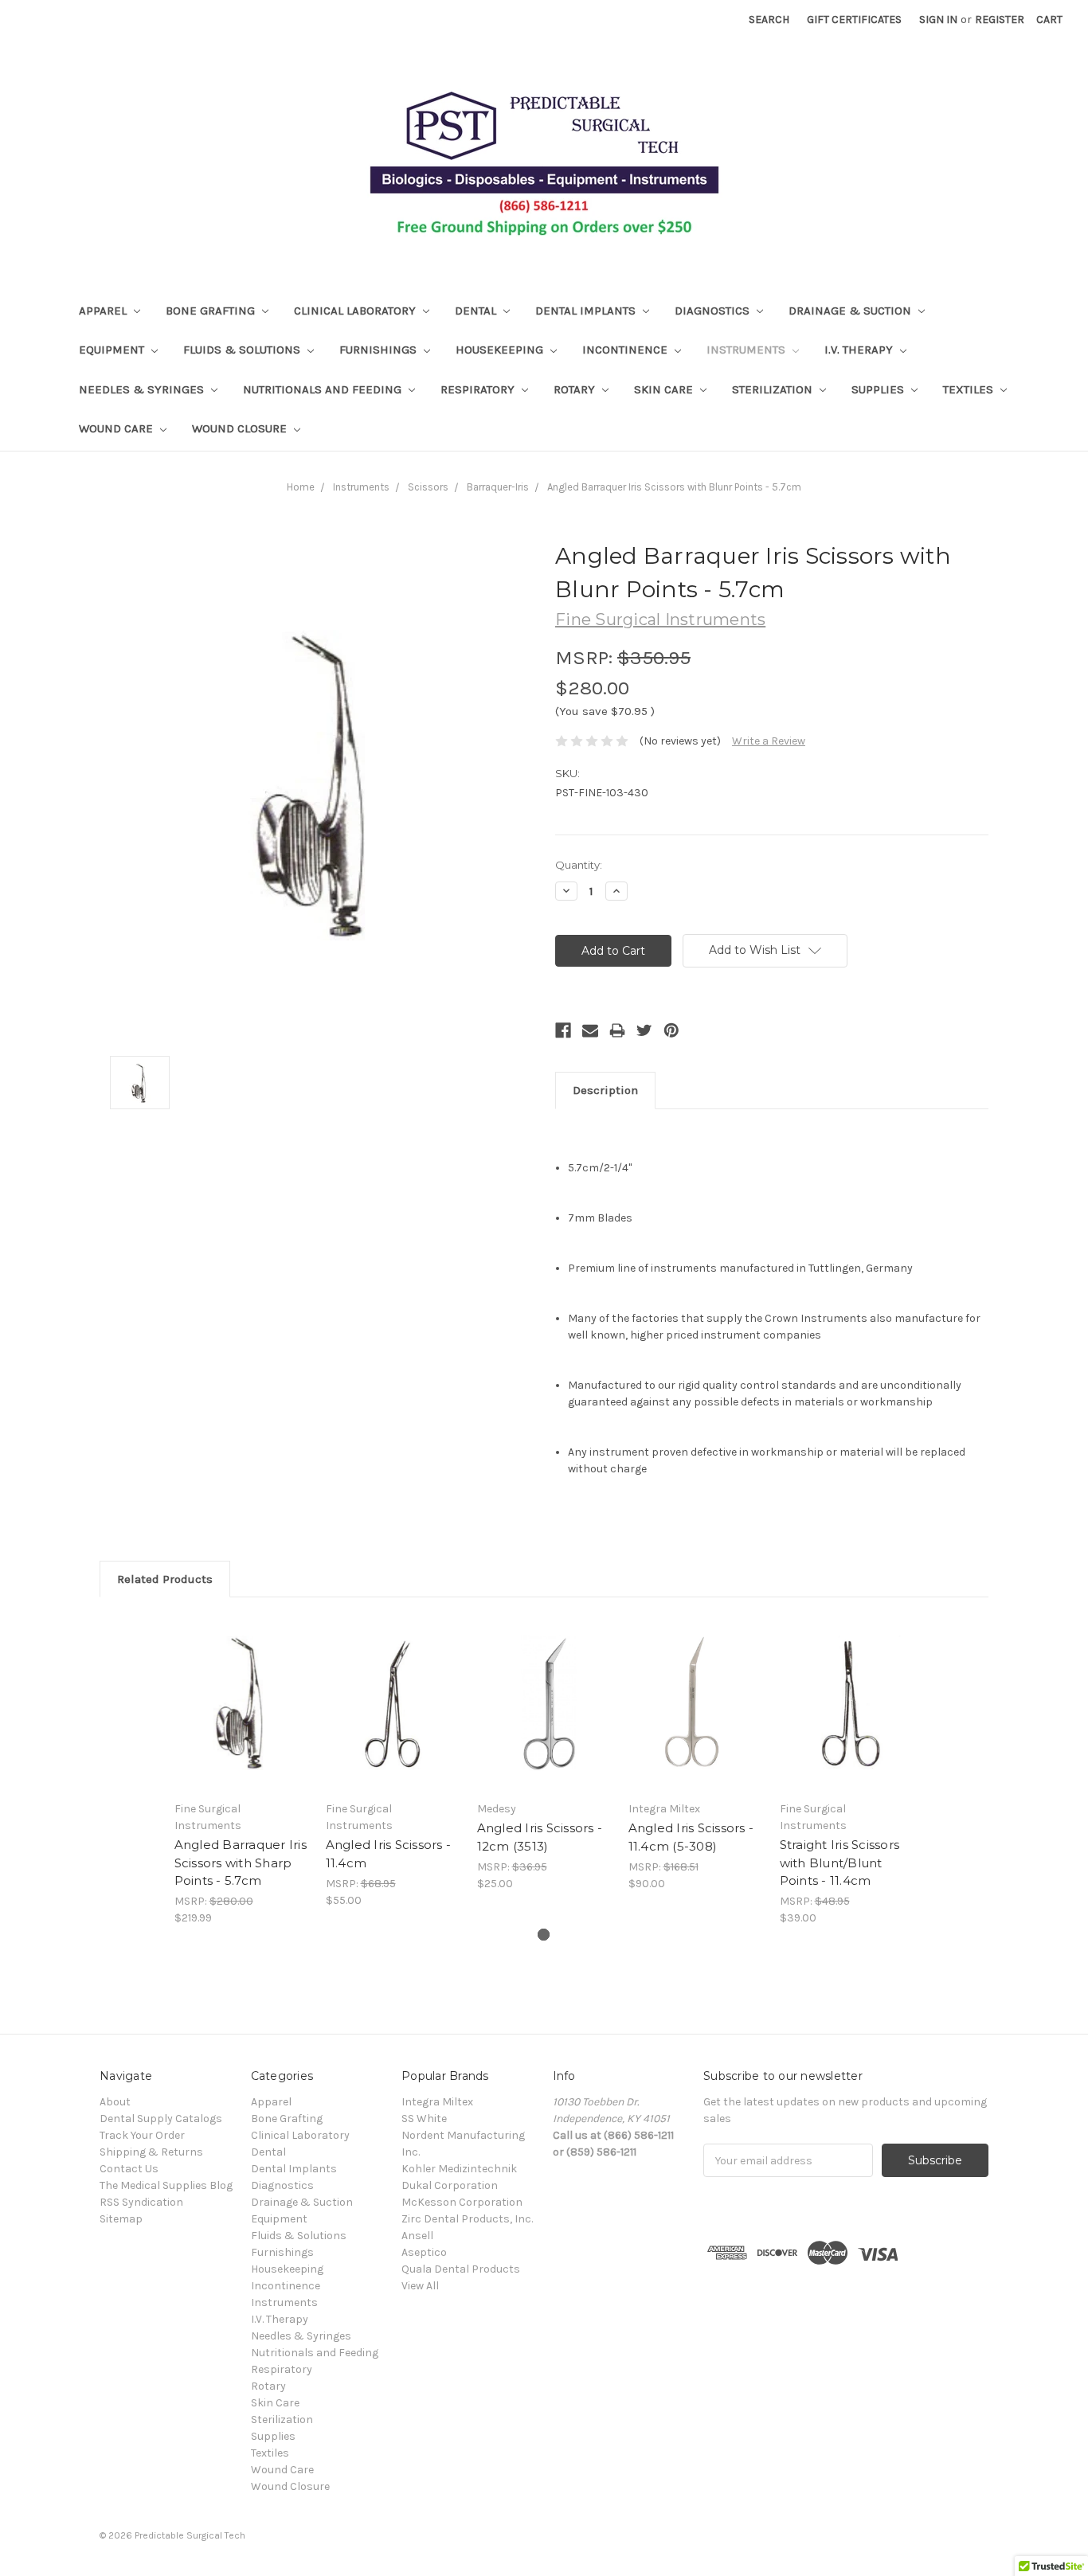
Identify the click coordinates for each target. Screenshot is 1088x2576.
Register (1000, 20)
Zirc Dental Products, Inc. (467, 2219)
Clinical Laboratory (356, 311)
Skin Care (665, 389)
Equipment (113, 350)
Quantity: (579, 865)
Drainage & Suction (851, 311)
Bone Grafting (212, 311)
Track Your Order (142, 2135)
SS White (424, 2119)
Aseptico (424, 2252)
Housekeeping (501, 350)
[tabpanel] (241, 1770)
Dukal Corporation (450, 2185)
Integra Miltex (437, 2102)
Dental (477, 311)
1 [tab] (544, 1935)
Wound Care (117, 428)
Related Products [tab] (165, 1579)
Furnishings (380, 350)
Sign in (938, 20)
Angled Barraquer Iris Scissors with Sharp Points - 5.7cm (241, 1863)
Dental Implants (587, 311)
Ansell (417, 2236)
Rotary (576, 389)
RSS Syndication (141, 2202)
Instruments (748, 350)
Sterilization (774, 389)
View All (420, 2286)
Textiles (970, 389)
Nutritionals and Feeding (324, 389)
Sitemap (121, 2219)
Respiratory (479, 389)
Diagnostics (714, 311)
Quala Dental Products (461, 2269)
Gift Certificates (854, 20)
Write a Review (769, 741)
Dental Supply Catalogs (161, 2119)
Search (769, 20)
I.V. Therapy (860, 350)
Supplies (879, 389)
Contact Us (129, 2169)
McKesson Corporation (462, 2202)
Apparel (104, 311)
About (115, 2102)
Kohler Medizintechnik (459, 2169)
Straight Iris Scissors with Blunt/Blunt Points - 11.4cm (840, 1863)
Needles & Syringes (143, 389)
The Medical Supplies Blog (166, 2185)
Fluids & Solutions (243, 350)
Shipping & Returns (151, 2152)
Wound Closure (241, 428)
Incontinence (626, 350)
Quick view (241, 1703)
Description (605, 1090)
